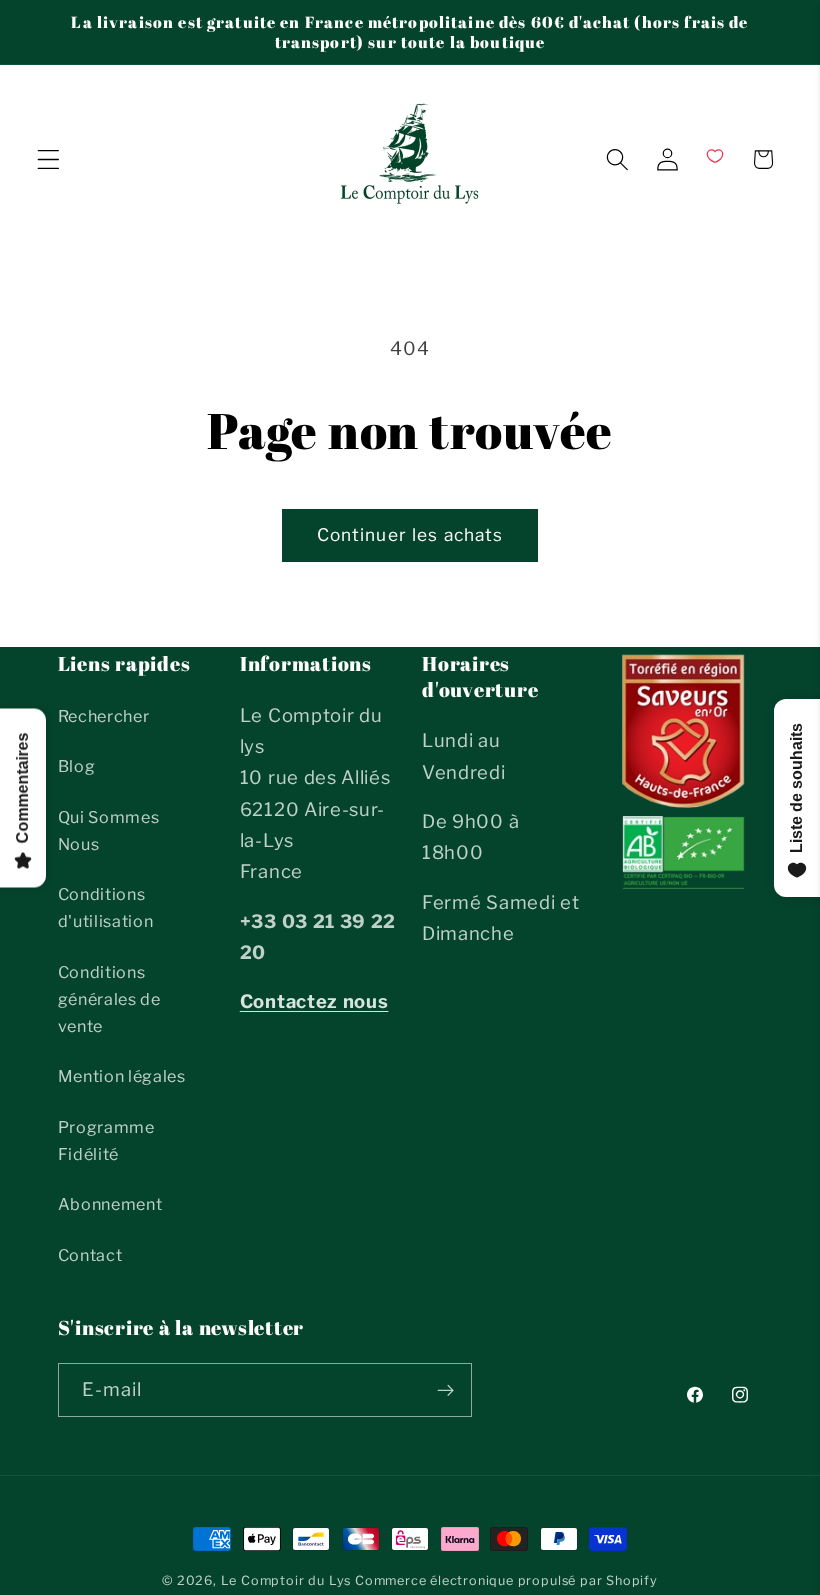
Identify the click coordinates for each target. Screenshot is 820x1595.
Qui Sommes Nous (109, 830)
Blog (77, 766)
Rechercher (104, 716)
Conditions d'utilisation (106, 907)
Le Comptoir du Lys (286, 1580)
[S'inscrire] (445, 1390)
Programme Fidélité (106, 1140)
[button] (48, 159)
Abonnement (110, 1204)
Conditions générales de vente (109, 999)
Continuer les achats (410, 534)
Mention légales (122, 1076)
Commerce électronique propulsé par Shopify (506, 1580)
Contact (90, 1255)
